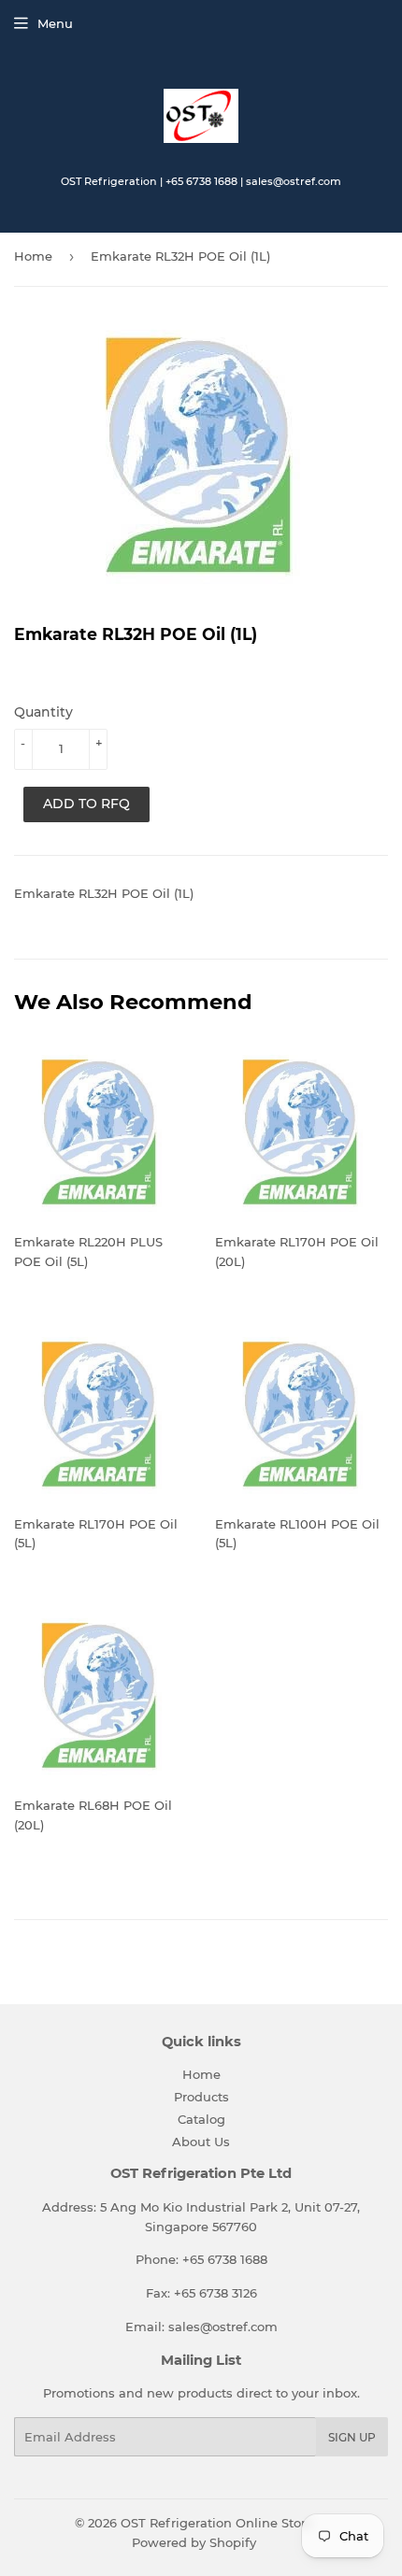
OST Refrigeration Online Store (217, 2523)
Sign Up (352, 2437)
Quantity (43, 712)
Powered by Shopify (194, 2542)
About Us (201, 2142)
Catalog (201, 2119)
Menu (55, 23)
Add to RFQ (86, 804)
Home (33, 256)
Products (201, 2097)
